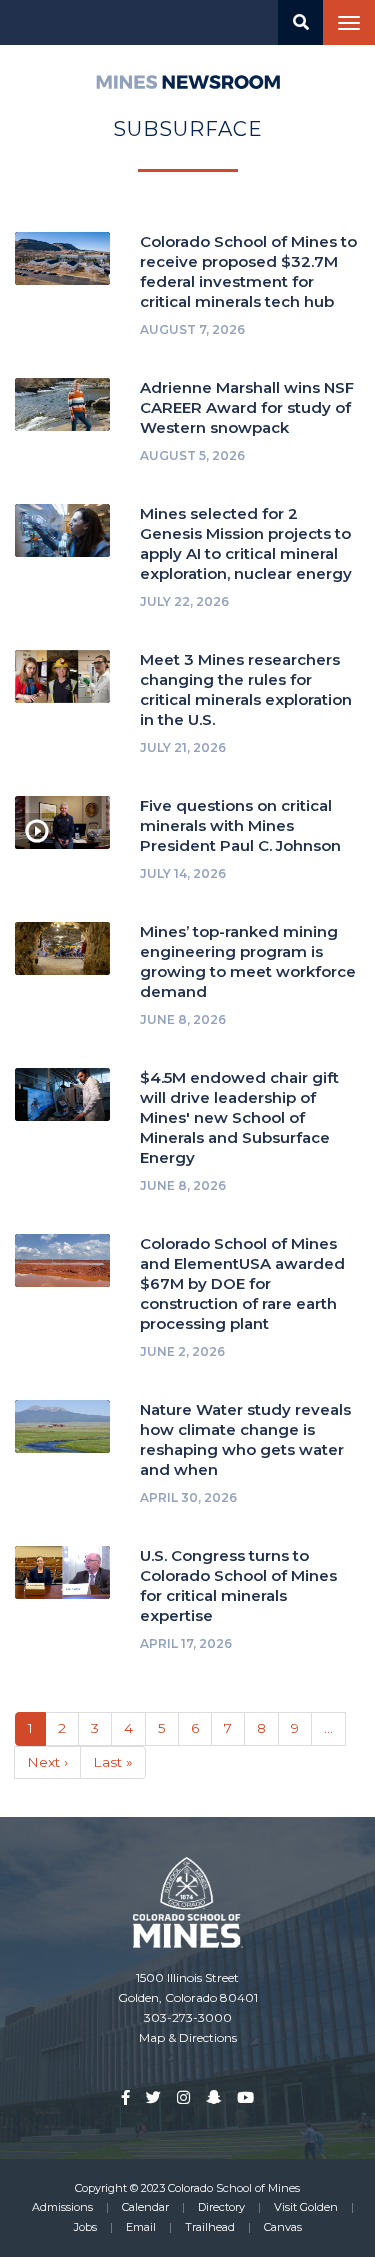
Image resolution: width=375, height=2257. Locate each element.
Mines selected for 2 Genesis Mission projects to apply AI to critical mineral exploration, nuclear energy (246, 543)
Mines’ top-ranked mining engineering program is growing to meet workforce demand (248, 961)
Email (141, 2227)
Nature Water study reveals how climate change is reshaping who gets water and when (245, 1439)
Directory (221, 2207)
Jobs (85, 2227)
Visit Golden (306, 2207)
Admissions (62, 2207)
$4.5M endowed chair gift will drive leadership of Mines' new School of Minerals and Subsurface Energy (239, 1117)
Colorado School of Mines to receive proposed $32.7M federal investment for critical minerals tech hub (248, 271)
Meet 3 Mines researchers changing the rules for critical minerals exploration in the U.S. (246, 689)
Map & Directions (188, 2037)
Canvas (283, 2227)
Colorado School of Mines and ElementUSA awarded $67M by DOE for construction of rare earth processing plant (242, 1283)
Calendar (145, 2207)
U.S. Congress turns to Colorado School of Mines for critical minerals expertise (238, 1585)
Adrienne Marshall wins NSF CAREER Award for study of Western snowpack (247, 407)
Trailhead (210, 2227)
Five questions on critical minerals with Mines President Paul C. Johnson (240, 825)
